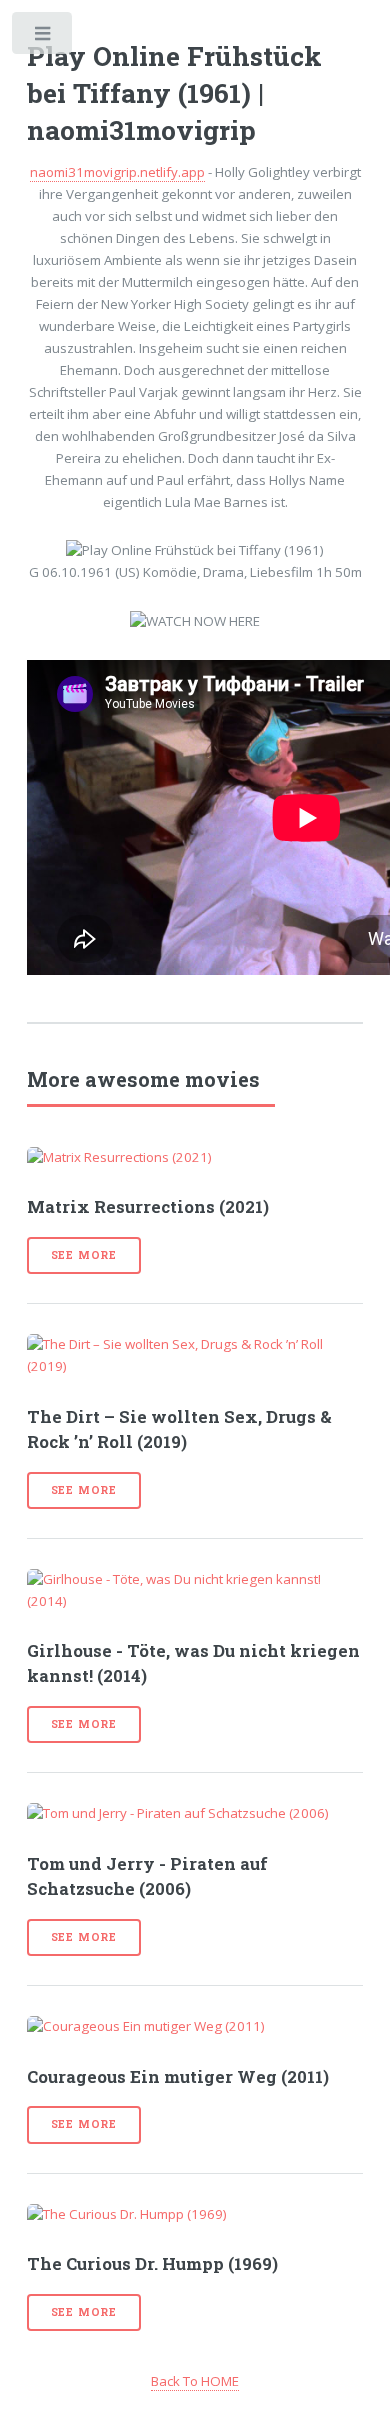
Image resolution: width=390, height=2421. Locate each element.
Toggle (43, 37)
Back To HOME (195, 2381)
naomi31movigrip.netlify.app (117, 172)
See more (84, 1255)
